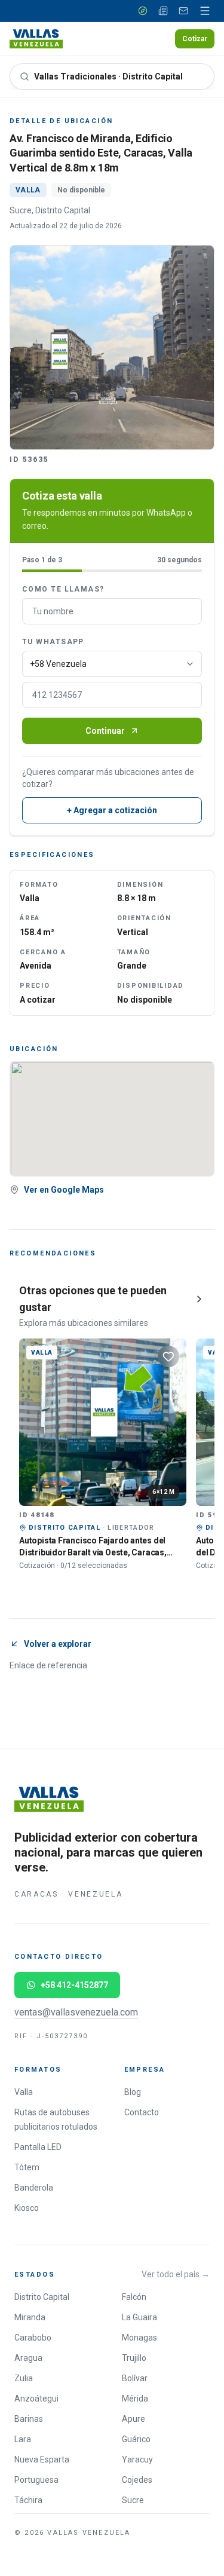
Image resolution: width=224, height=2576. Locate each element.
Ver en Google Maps (64, 1190)
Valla (24, 2092)
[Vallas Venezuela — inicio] (36, 39)
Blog (133, 2092)
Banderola (34, 2188)
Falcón (134, 2297)
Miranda (30, 2317)
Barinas (29, 2419)
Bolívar (135, 2378)
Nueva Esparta (42, 2459)
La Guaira (139, 2317)
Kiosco (27, 2208)
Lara (23, 2439)
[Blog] (163, 11)
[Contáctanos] (183, 11)
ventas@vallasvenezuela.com (76, 2012)
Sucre (133, 2500)
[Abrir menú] (205, 11)
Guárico (136, 2439)
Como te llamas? (63, 589)
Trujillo (134, 2358)
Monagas (139, 2338)
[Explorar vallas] (143, 11)
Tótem (27, 2167)
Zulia (24, 2378)
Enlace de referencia (48, 1665)
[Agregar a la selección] (168, 1356)
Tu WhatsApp (53, 642)
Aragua (28, 2358)
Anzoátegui (36, 2399)
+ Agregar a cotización (112, 810)
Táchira (28, 2500)
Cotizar (195, 39)
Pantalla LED (38, 2147)
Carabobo (33, 2338)
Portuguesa (36, 2480)
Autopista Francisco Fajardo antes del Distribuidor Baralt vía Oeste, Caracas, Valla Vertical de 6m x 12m (93, 1552)
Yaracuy (137, 2459)
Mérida (135, 2399)
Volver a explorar (58, 1644)
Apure (134, 2419)
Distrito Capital (42, 2297)
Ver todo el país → (176, 2274)
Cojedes (137, 2480)
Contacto (142, 2112)
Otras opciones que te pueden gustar (93, 1299)
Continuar (105, 731)
